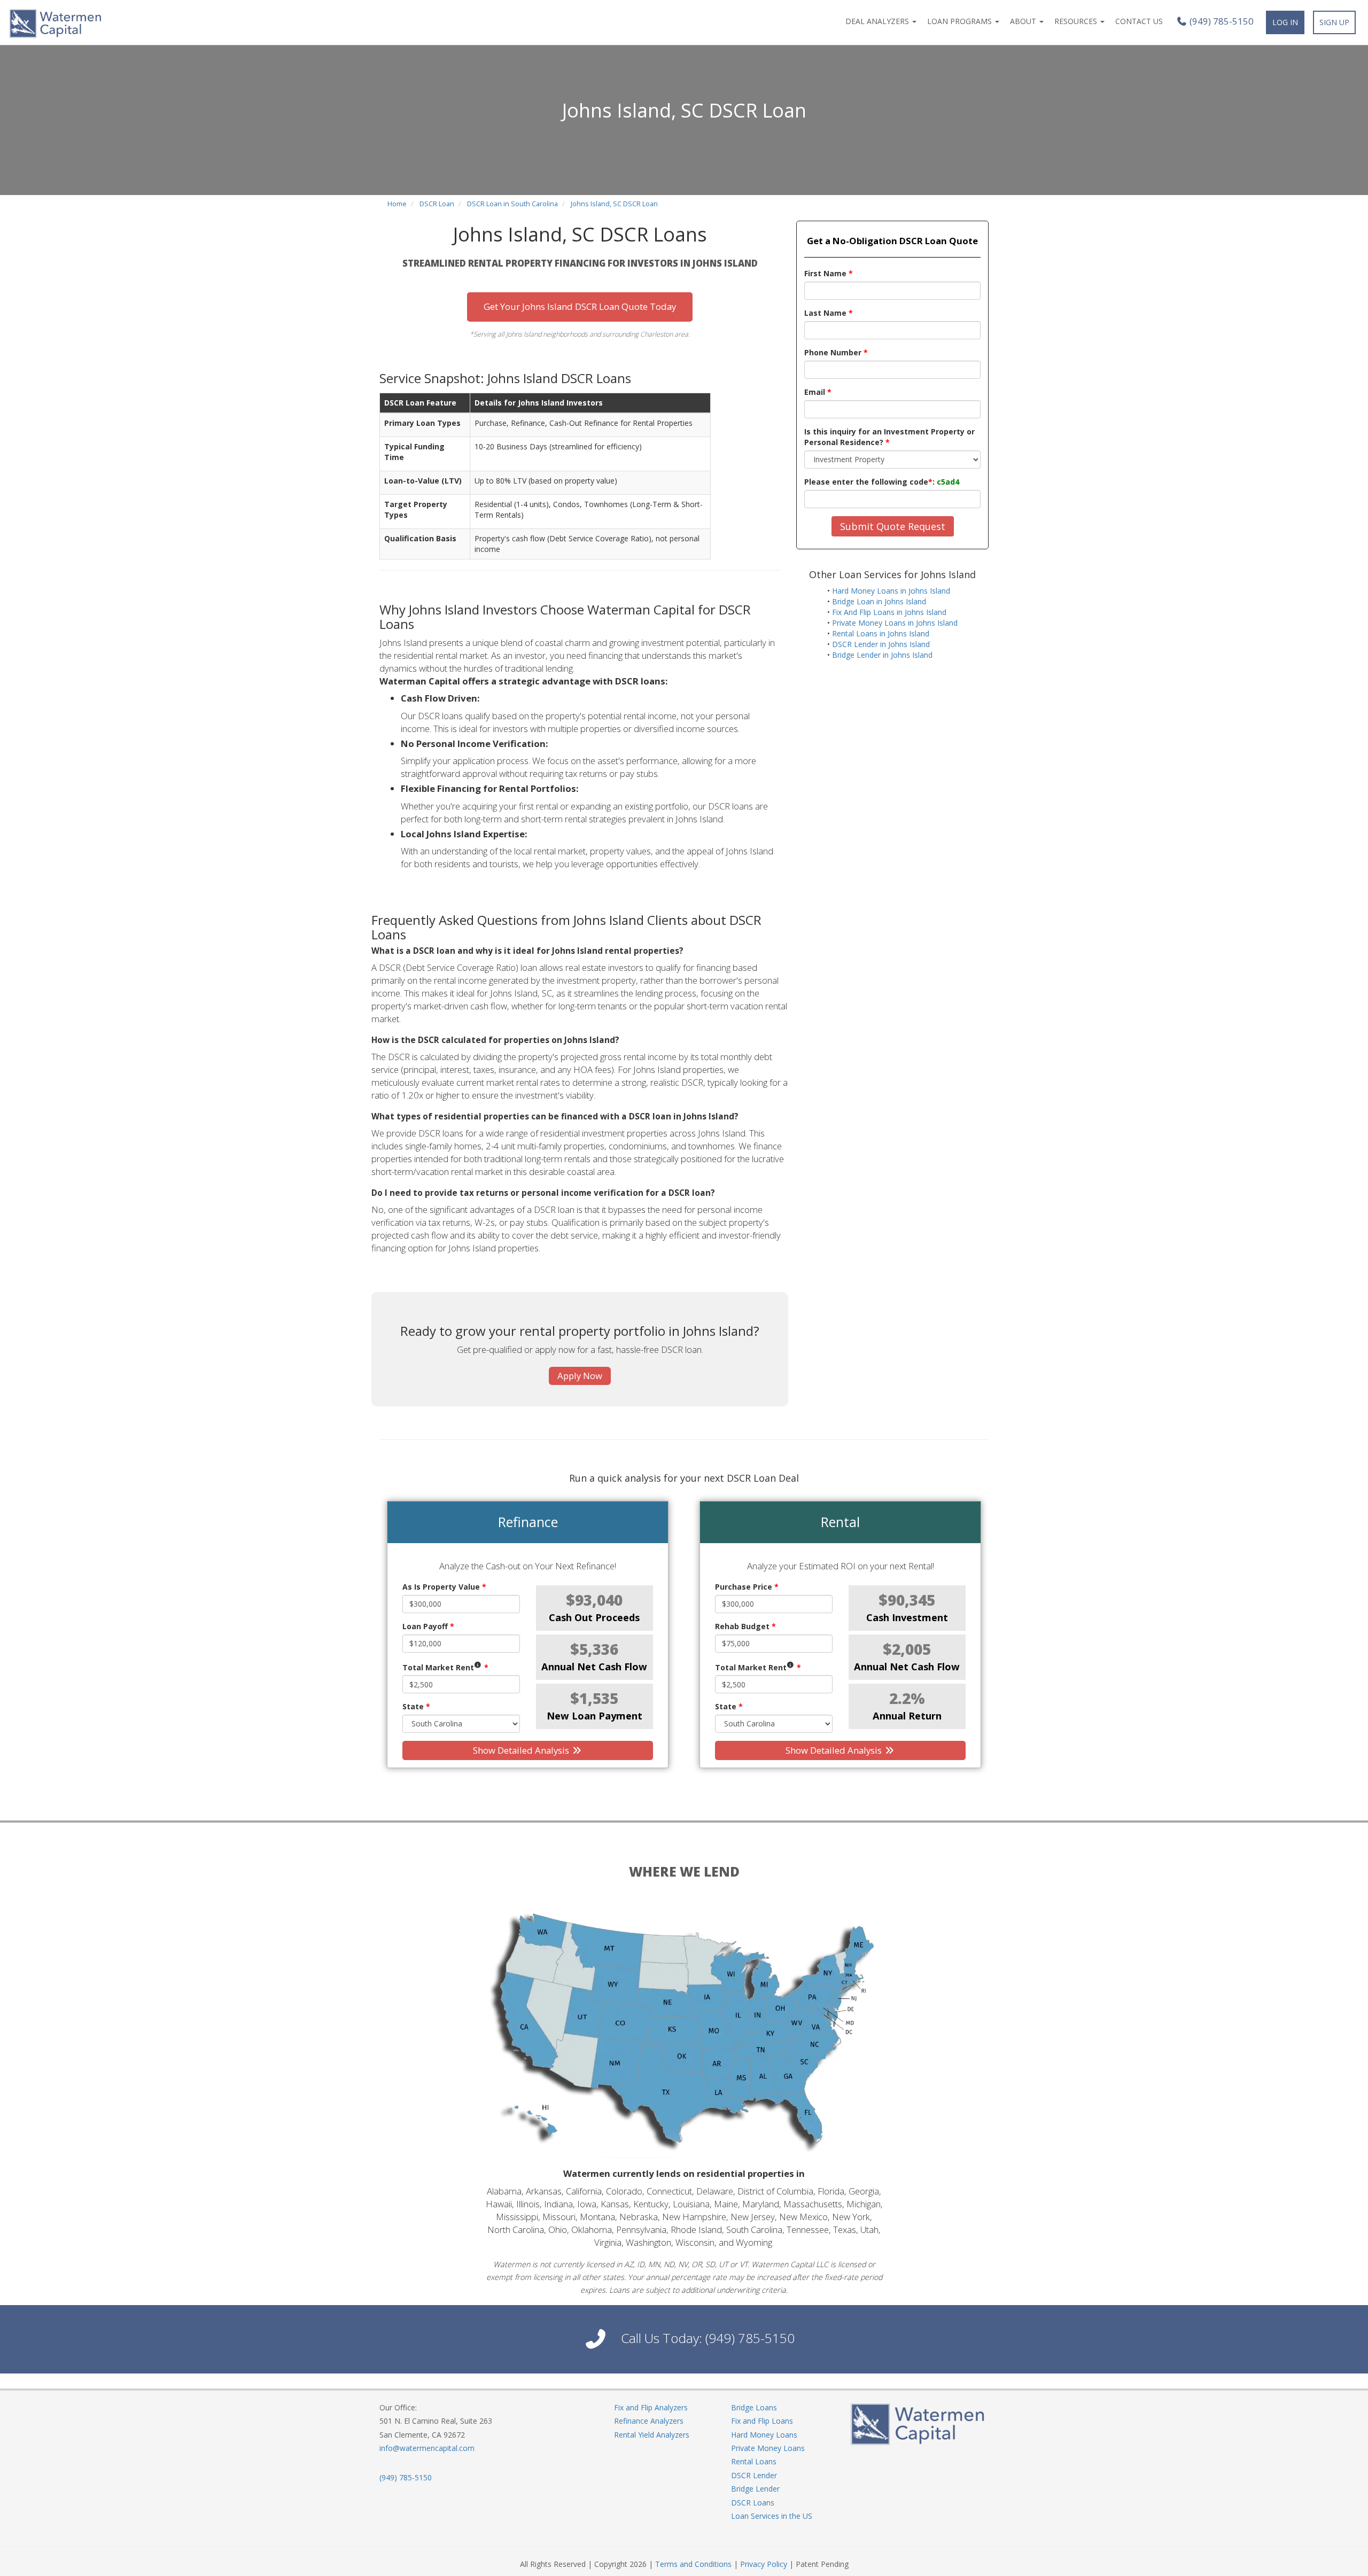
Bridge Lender (755, 2489)
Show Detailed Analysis (522, 1750)
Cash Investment (907, 1617)
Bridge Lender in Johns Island (882, 655)
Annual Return (907, 1716)
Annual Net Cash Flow (594, 1667)
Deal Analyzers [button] (878, 21)
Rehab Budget (745, 1626)
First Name (829, 273)
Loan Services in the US (772, 2516)
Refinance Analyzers (649, 2421)
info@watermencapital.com (427, 2448)
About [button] (1024, 21)
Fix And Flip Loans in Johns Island (889, 612)
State (416, 1706)
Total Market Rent (445, 1667)
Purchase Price (747, 1587)
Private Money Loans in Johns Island (895, 623)
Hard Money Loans (764, 2435)
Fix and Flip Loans (762, 2421)
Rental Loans (754, 2461)
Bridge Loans (754, 2407)
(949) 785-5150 (1221, 21)
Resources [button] (1077, 21)
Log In (1285, 22)
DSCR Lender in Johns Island (881, 644)
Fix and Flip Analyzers (651, 2407)
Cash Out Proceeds (594, 1617)
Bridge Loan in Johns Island (879, 601)
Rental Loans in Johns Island (881, 633)
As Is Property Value (444, 1587)
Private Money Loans (768, 2448)
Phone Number (836, 352)
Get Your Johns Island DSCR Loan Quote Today (580, 306)
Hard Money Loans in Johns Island (891, 591)
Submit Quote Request (893, 526)
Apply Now (580, 1376)
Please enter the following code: (882, 482)
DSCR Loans (753, 2503)
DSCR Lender (754, 2475)
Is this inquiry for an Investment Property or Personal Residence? (889, 437)
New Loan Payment (594, 1716)
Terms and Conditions (693, 2564)
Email (818, 392)
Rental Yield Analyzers (652, 2435)
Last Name (829, 313)
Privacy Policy (764, 2564)
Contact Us (1139, 21)
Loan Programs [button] (961, 21)
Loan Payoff (428, 1626)
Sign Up (1334, 22)
